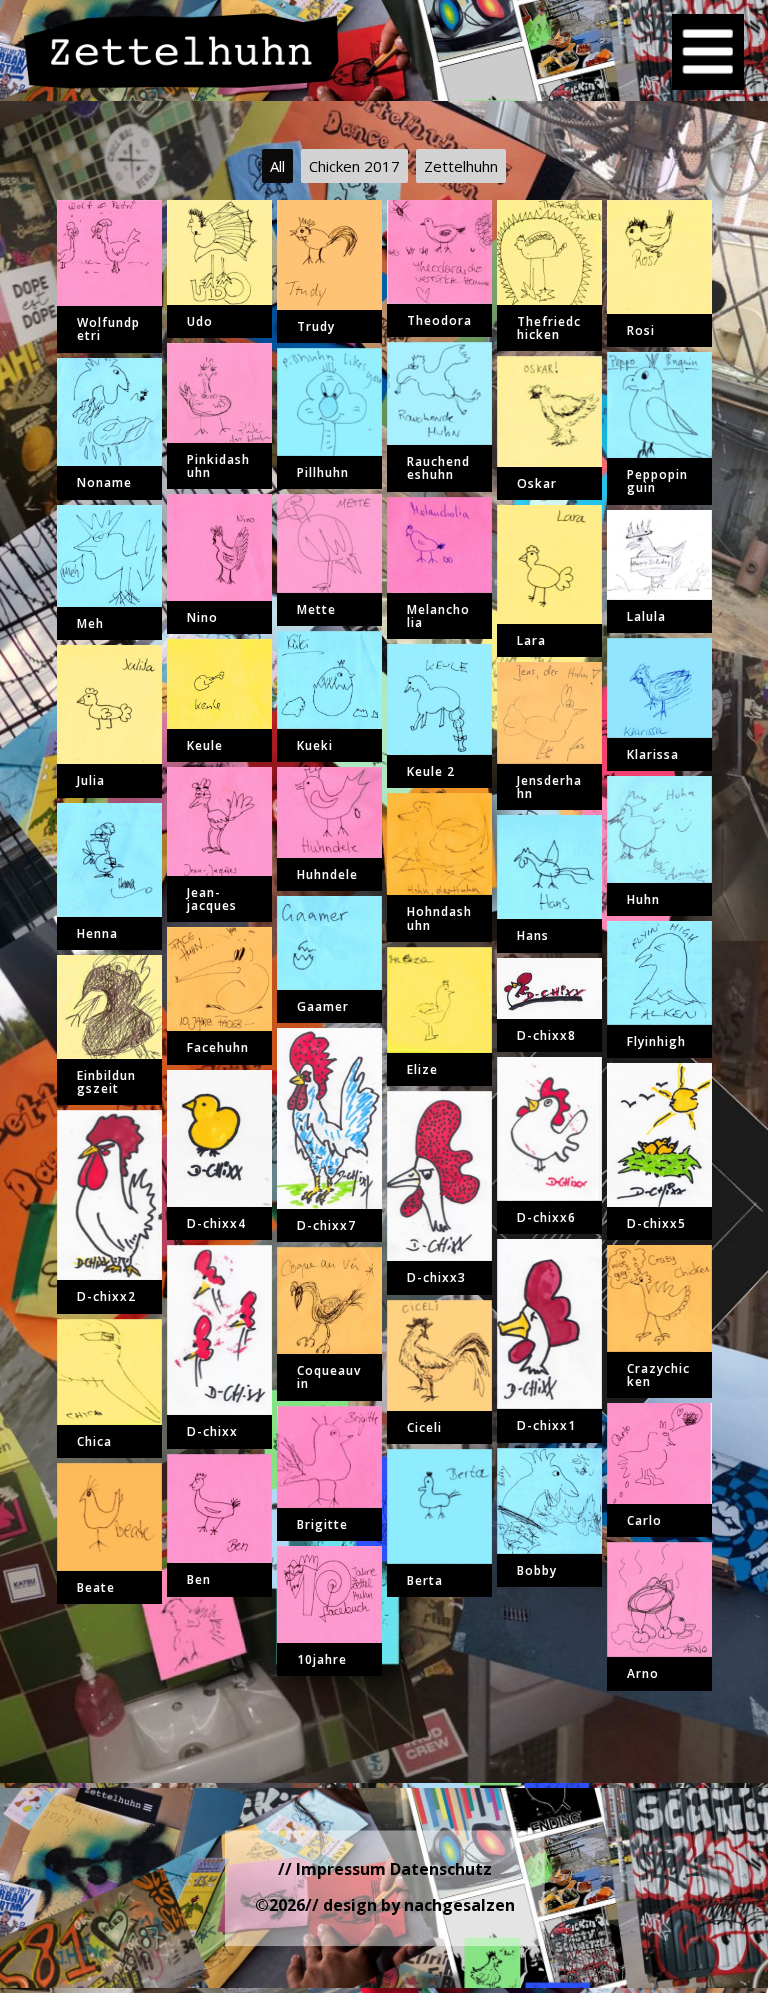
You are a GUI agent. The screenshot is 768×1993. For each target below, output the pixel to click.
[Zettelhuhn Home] (182, 50)
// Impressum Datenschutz (385, 1869)
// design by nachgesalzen (410, 1905)
